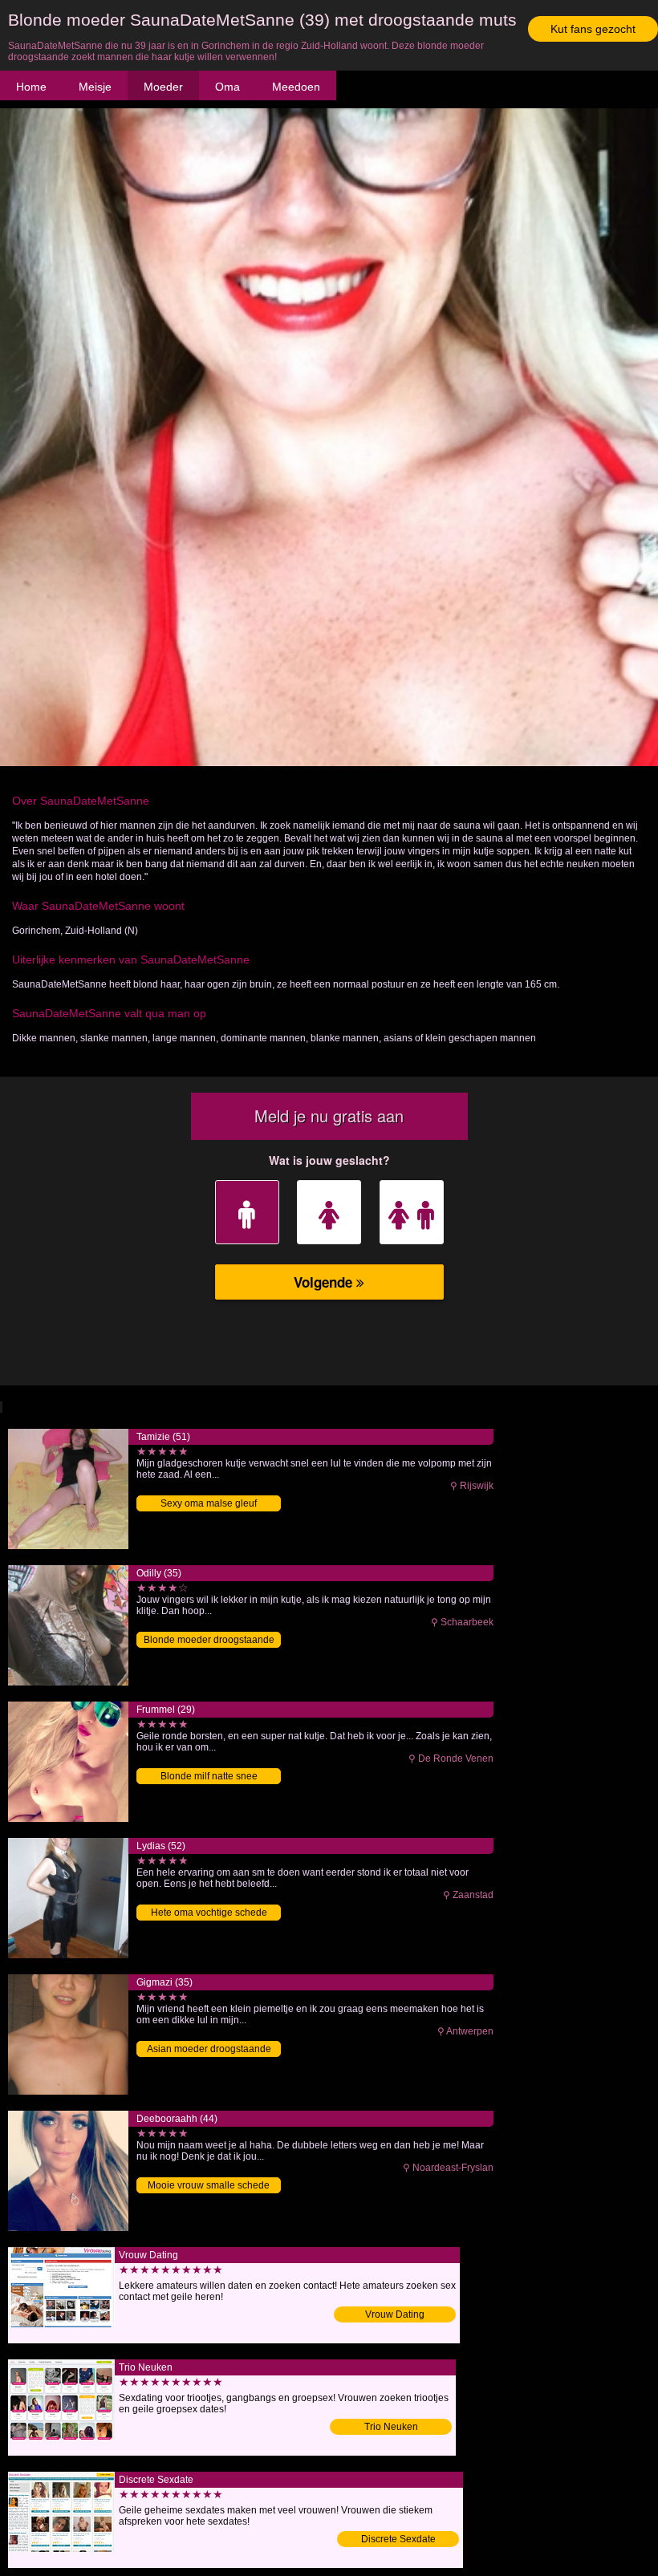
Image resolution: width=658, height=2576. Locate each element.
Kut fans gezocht (593, 29)
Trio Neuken (391, 2427)
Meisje (95, 87)
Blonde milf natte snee (209, 1776)
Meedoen (296, 87)
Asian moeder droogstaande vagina (209, 2050)
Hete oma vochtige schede (209, 1913)
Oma (227, 87)
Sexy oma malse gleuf (209, 1503)
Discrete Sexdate (398, 2539)
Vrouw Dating (395, 2314)
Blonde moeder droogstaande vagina (209, 1641)
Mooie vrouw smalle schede (209, 2185)
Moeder (163, 87)
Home (31, 87)
